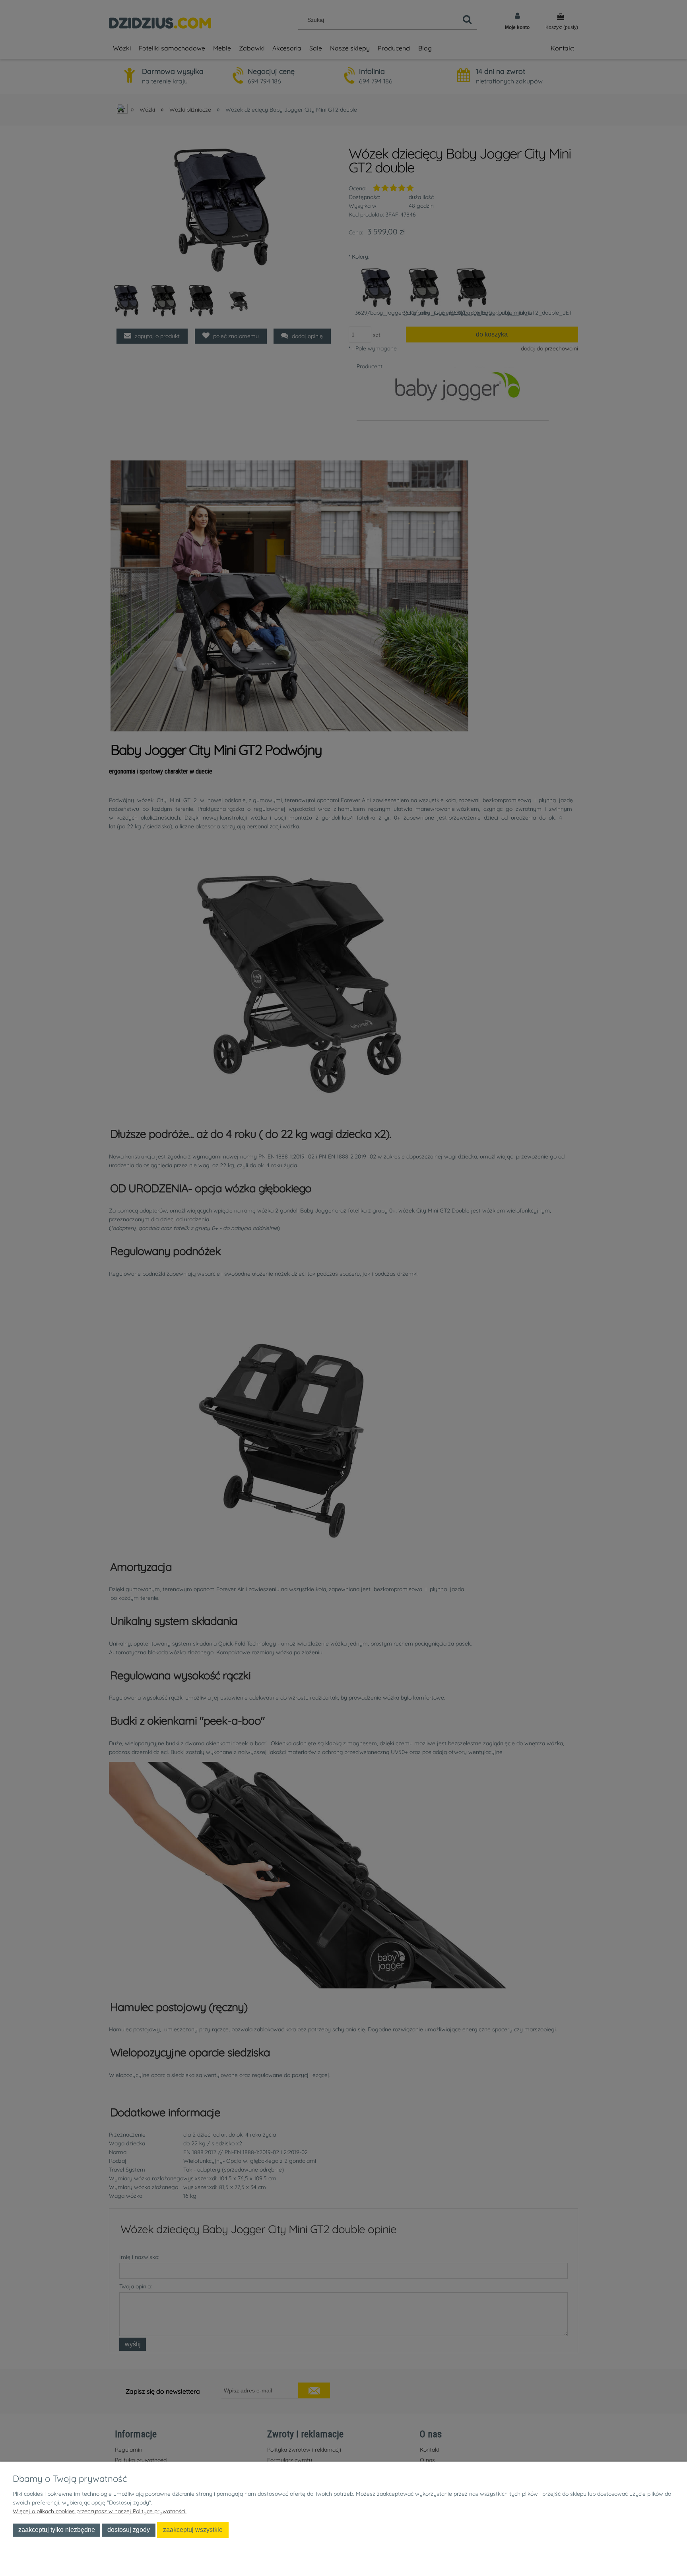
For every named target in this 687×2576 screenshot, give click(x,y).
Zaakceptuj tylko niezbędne (57, 2530)
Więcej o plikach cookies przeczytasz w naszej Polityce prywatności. (100, 2511)
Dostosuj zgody (129, 2530)
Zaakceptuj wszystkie (193, 2530)
